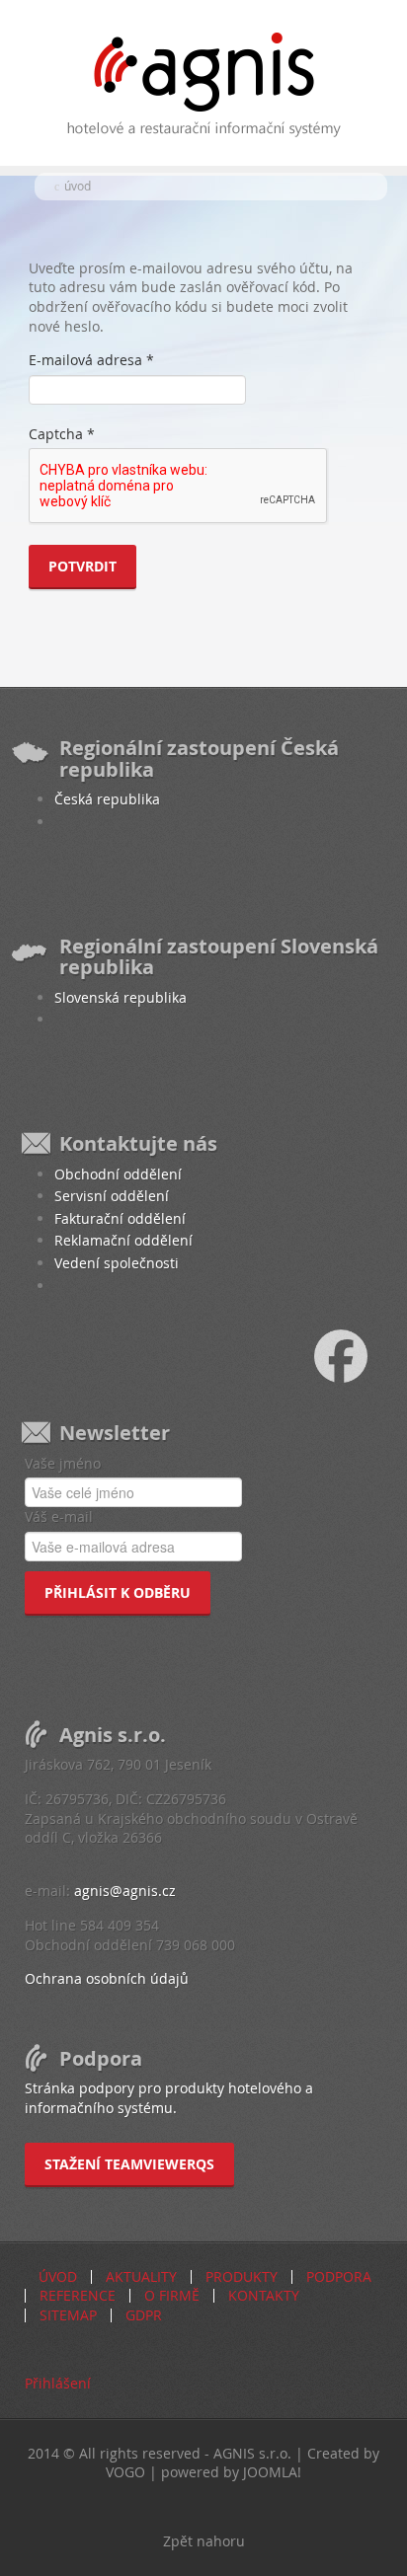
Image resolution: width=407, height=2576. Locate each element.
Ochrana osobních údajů (107, 1978)
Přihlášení (58, 2383)
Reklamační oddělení (123, 1240)
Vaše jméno (63, 1463)
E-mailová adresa (91, 360)
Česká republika (107, 799)
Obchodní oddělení (118, 1174)
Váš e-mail (59, 1516)
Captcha (62, 434)
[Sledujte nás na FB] (361, 1355)
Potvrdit (82, 566)
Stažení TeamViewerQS (129, 2164)
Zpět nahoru (204, 2541)
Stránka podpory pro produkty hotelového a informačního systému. (169, 2098)
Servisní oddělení (112, 1196)
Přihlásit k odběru (118, 1592)
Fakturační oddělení (120, 1218)
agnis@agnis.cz (125, 1891)
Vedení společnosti (117, 1263)
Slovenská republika (121, 997)
